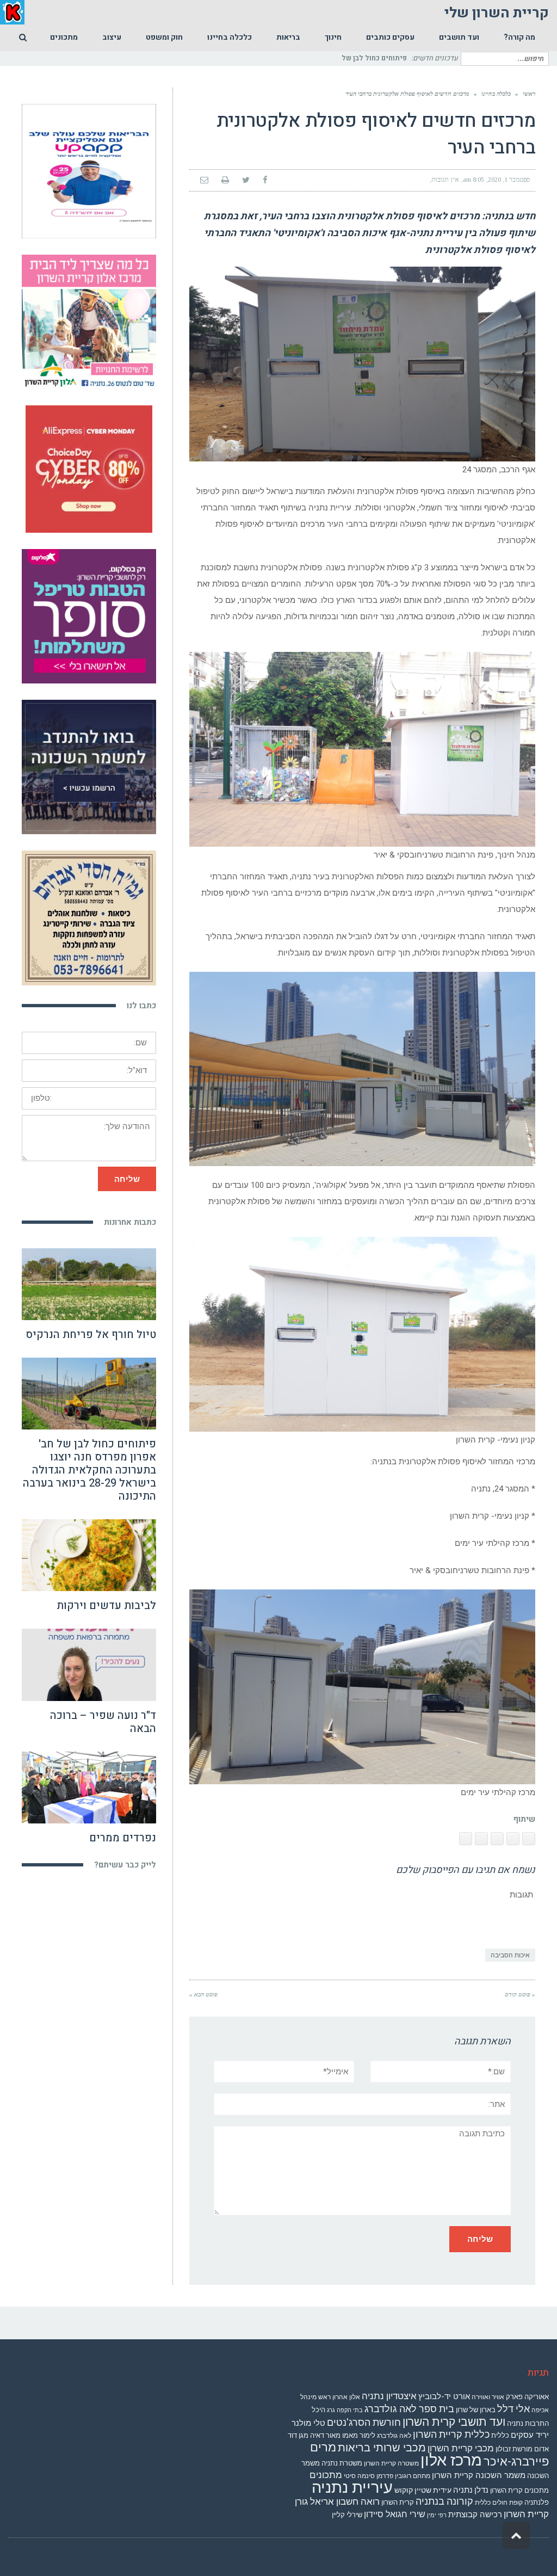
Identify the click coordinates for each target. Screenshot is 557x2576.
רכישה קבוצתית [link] (475, 2515)
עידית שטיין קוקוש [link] (423, 2490)
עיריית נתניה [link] (352, 2487)
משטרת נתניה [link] (342, 2463)
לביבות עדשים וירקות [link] (106, 1606)
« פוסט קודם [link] (520, 1994)
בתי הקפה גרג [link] (345, 2410)
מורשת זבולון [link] (514, 2449)
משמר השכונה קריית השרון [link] (479, 2475)
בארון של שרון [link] (476, 2410)
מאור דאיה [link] (325, 2435)
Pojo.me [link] (52, 2557)
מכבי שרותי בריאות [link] (382, 2448)
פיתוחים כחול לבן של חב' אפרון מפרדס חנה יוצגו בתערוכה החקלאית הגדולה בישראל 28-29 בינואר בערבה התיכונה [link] (89, 1470)
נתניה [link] (463, 2490)
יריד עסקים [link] (530, 2435)
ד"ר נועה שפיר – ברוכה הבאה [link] (103, 1722)
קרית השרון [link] (398, 2502)
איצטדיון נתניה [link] (389, 2396)
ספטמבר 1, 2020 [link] (509, 180)
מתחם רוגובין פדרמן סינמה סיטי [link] (387, 2476)
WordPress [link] (531, 2557)
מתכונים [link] (326, 2475)
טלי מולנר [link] (308, 2423)
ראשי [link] (529, 94)
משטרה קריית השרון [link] (391, 2463)
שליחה (127, 1179)
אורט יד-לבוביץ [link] (444, 2396)
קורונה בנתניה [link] (444, 2501)
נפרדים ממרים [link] (123, 1838)
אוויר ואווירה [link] (488, 2397)
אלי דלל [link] (513, 2409)
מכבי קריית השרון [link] (461, 2448)
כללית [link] (500, 2435)
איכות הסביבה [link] (510, 1955)
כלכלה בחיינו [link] (496, 94)
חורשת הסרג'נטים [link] (364, 2423)
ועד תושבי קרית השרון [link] (454, 2422)
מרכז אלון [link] (451, 2460)
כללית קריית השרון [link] (451, 2435)
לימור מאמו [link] (359, 2435)
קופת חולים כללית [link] (499, 2503)
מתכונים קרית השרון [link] (519, 2490)
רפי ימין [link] (437, 2515)
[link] (519, 38)
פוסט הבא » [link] (203, 1994)
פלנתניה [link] (537, 2502)
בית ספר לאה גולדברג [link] (409, 2409)
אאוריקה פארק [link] (527, 2397)
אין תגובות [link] (445, 180)
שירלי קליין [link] (347, 2515)
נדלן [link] (481, 2490)
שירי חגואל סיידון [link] (395, 2514)
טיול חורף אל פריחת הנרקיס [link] (91, 1335)
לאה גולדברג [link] (394, 2436)
